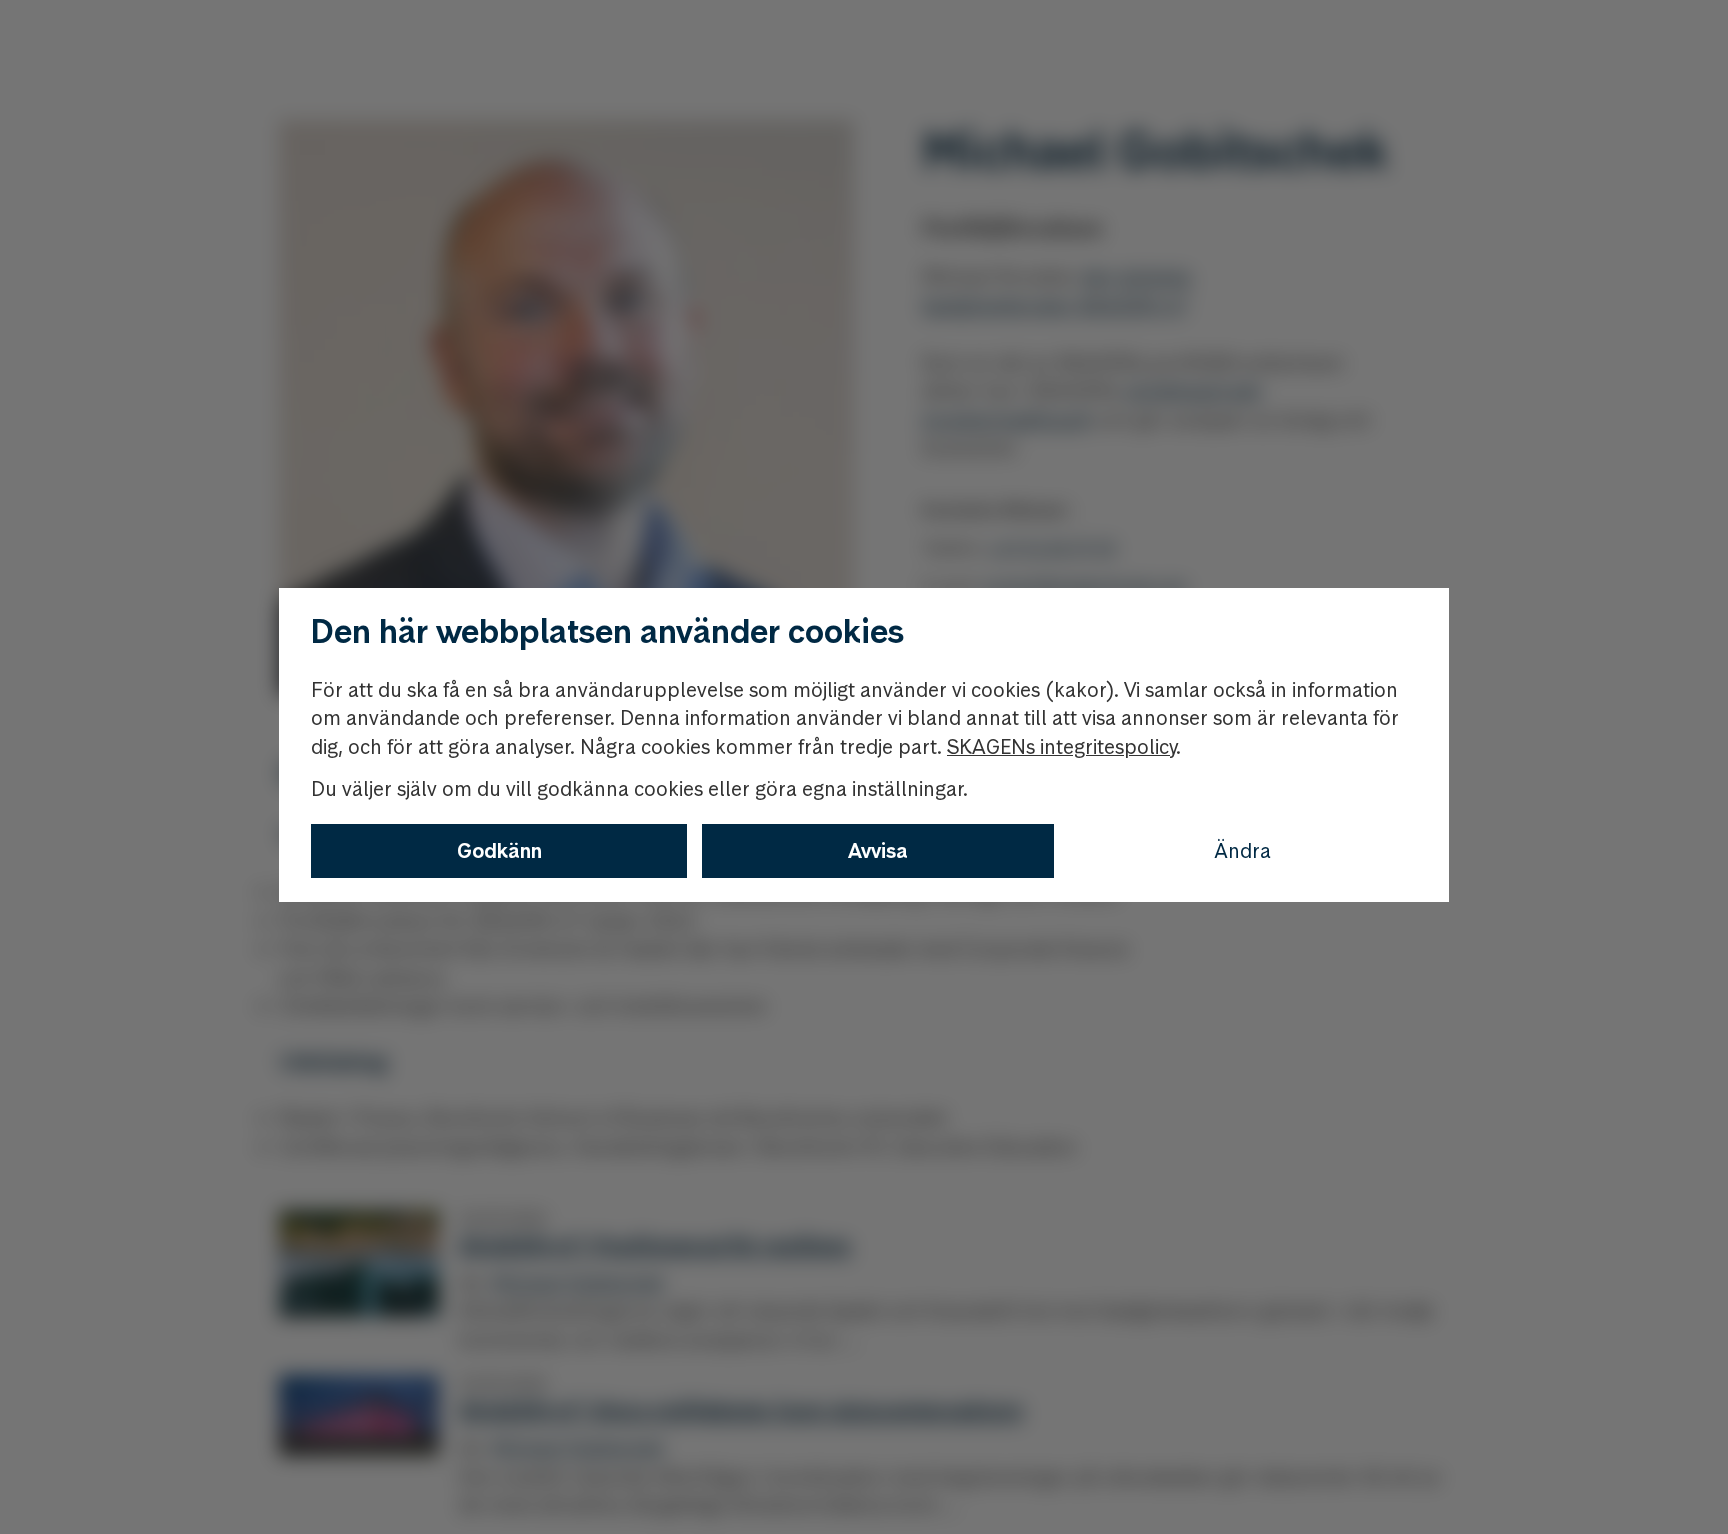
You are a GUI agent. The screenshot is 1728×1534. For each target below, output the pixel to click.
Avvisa (878, 851)
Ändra (1242, 851)
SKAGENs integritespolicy (1061, 747)
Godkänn (499, 851)
